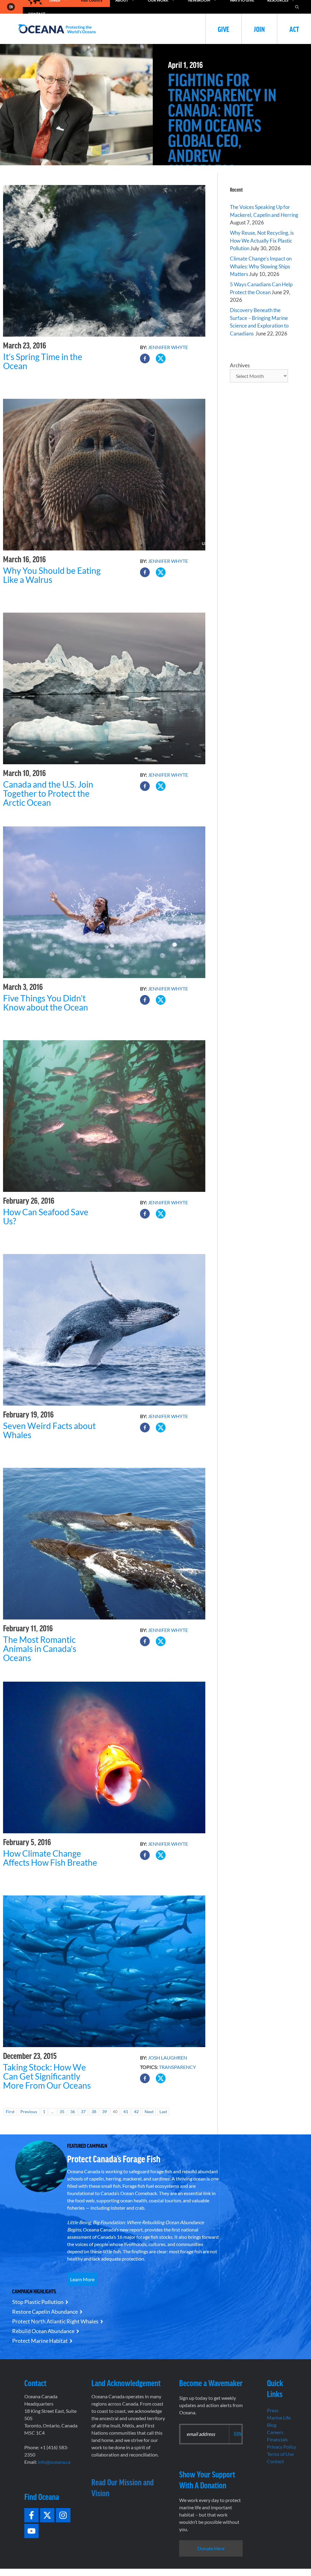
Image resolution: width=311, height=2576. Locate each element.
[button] (145, 358)
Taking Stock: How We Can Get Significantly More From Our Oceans (47, 2076)
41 (126, 2112)
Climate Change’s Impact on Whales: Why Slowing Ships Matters (261, 266)
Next (149, 2112)
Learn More (82, 2279)
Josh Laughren (167, 2058)
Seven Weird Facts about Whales (49, 1430)
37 (83, 2112)
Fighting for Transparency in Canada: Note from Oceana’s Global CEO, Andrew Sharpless (222, 125)
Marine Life (279, 2418)
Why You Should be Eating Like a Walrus (52, 575)
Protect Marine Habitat (40, 2341)
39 (104, 2112)
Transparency (177, 2067)
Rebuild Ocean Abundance (43, 2331)
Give (224, 29)
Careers (275, 2432)
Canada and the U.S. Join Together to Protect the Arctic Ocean (48, 793)
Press (273, 2410)
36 (73, 2112)
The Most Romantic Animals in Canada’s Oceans (40, 1649)
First (10, 2112)
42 (136, 2112)
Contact (275, 2461)
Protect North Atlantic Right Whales (55, 2321)
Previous (29, 2112)
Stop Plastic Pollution (38, 2302)
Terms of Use (280, 2454)
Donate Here (211, 2548)
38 (94, 2112)
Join (259, 29)
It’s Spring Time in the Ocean (43, 361)
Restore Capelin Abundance (45, 2312)
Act (294, 29)
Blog (272, 2425)
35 (62, 2112)
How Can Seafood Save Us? (46, 1216)
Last (163, 2112)
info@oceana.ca (54, 2462)
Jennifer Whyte (168, 347)
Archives (240, 365)
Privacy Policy (282, 2447)
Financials (277, 2439)
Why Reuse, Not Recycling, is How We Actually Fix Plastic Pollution (262, 240)
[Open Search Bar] (297, 7)
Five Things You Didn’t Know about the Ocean (46, 1003)
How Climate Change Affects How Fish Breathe (50, 1858)
